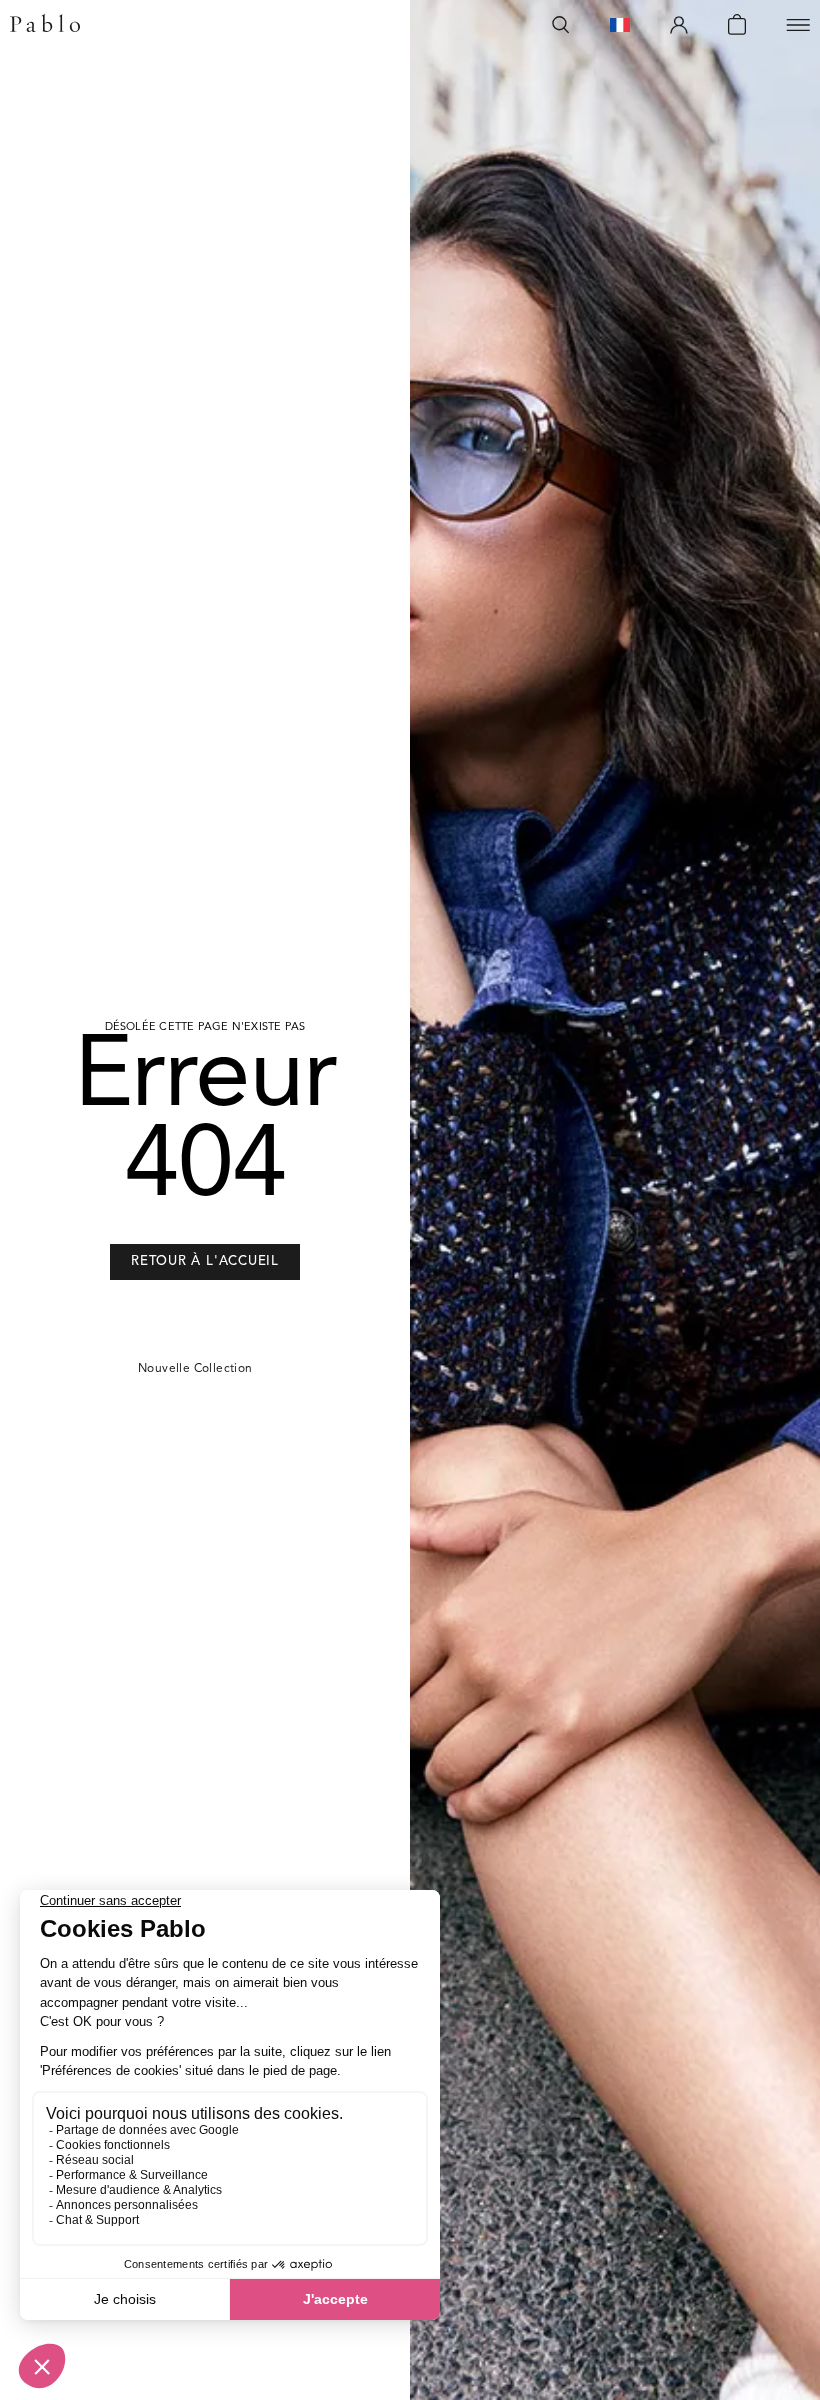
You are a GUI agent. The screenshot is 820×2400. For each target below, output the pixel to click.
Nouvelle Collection (195, 1369)
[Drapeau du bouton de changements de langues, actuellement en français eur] (620, 25)
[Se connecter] (679, 25)
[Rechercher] (561, 25)
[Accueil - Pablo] (45, 25)
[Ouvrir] (798, 25)
